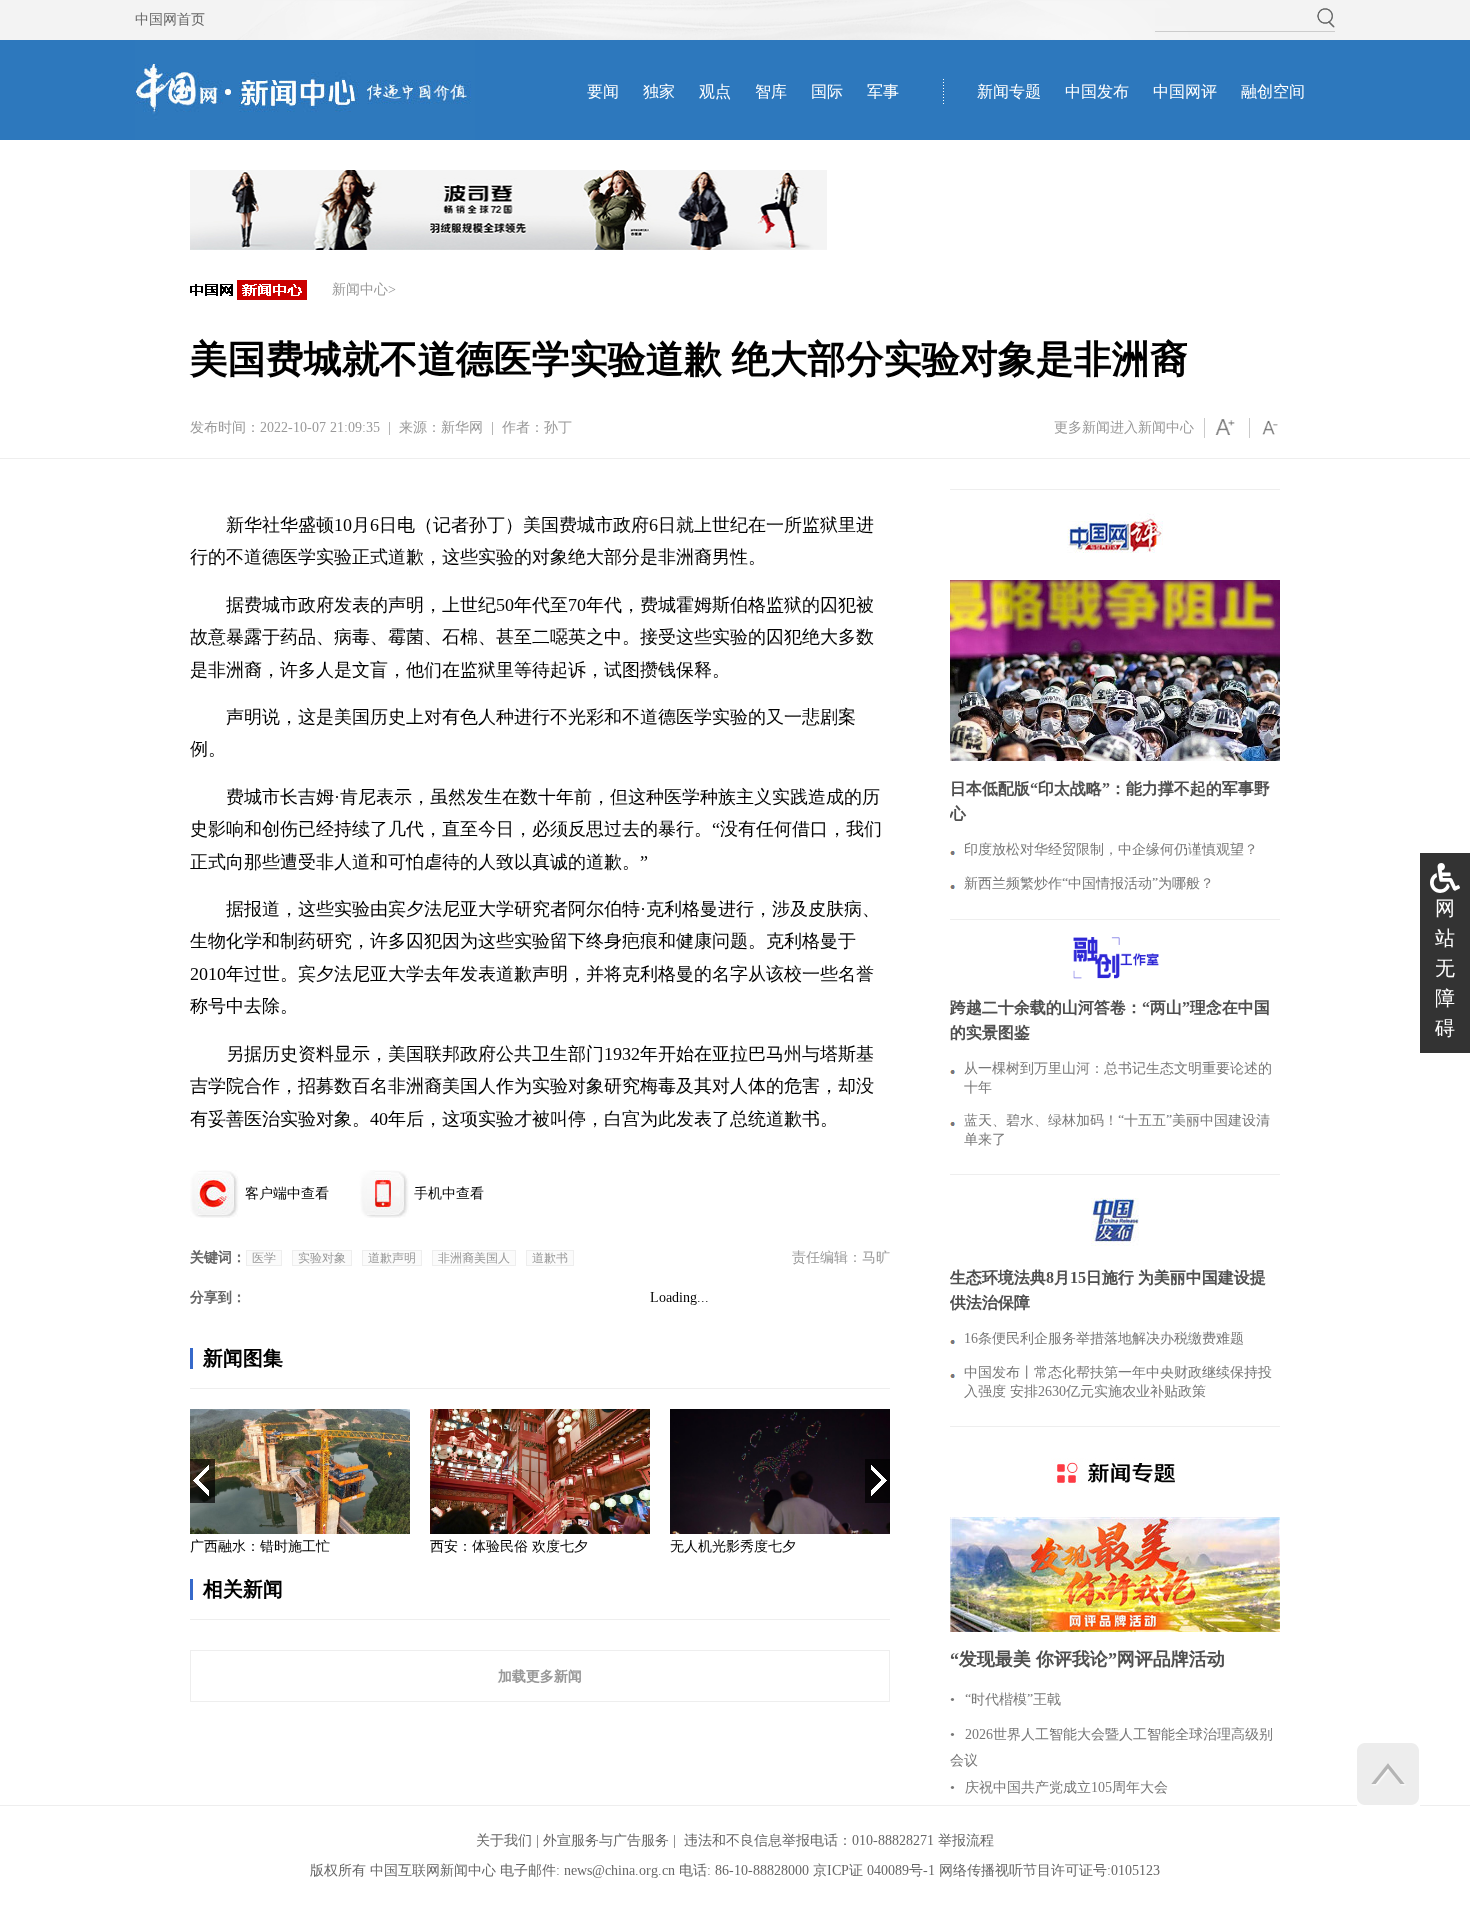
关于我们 (504, 1840)
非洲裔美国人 (474, 1258)
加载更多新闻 (540, 1676)
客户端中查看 (287, 1193)
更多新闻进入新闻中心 (1124, 427)
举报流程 (966, 1840)
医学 (264, 1258)
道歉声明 (392, 1258)
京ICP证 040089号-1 (874, 1870)
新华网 (462, 427)
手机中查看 (449, 1193)
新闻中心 (360, 289)
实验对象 (322, 1258)
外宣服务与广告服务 (606, 1840)
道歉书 (550, 1258)
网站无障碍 (1445, 968)
